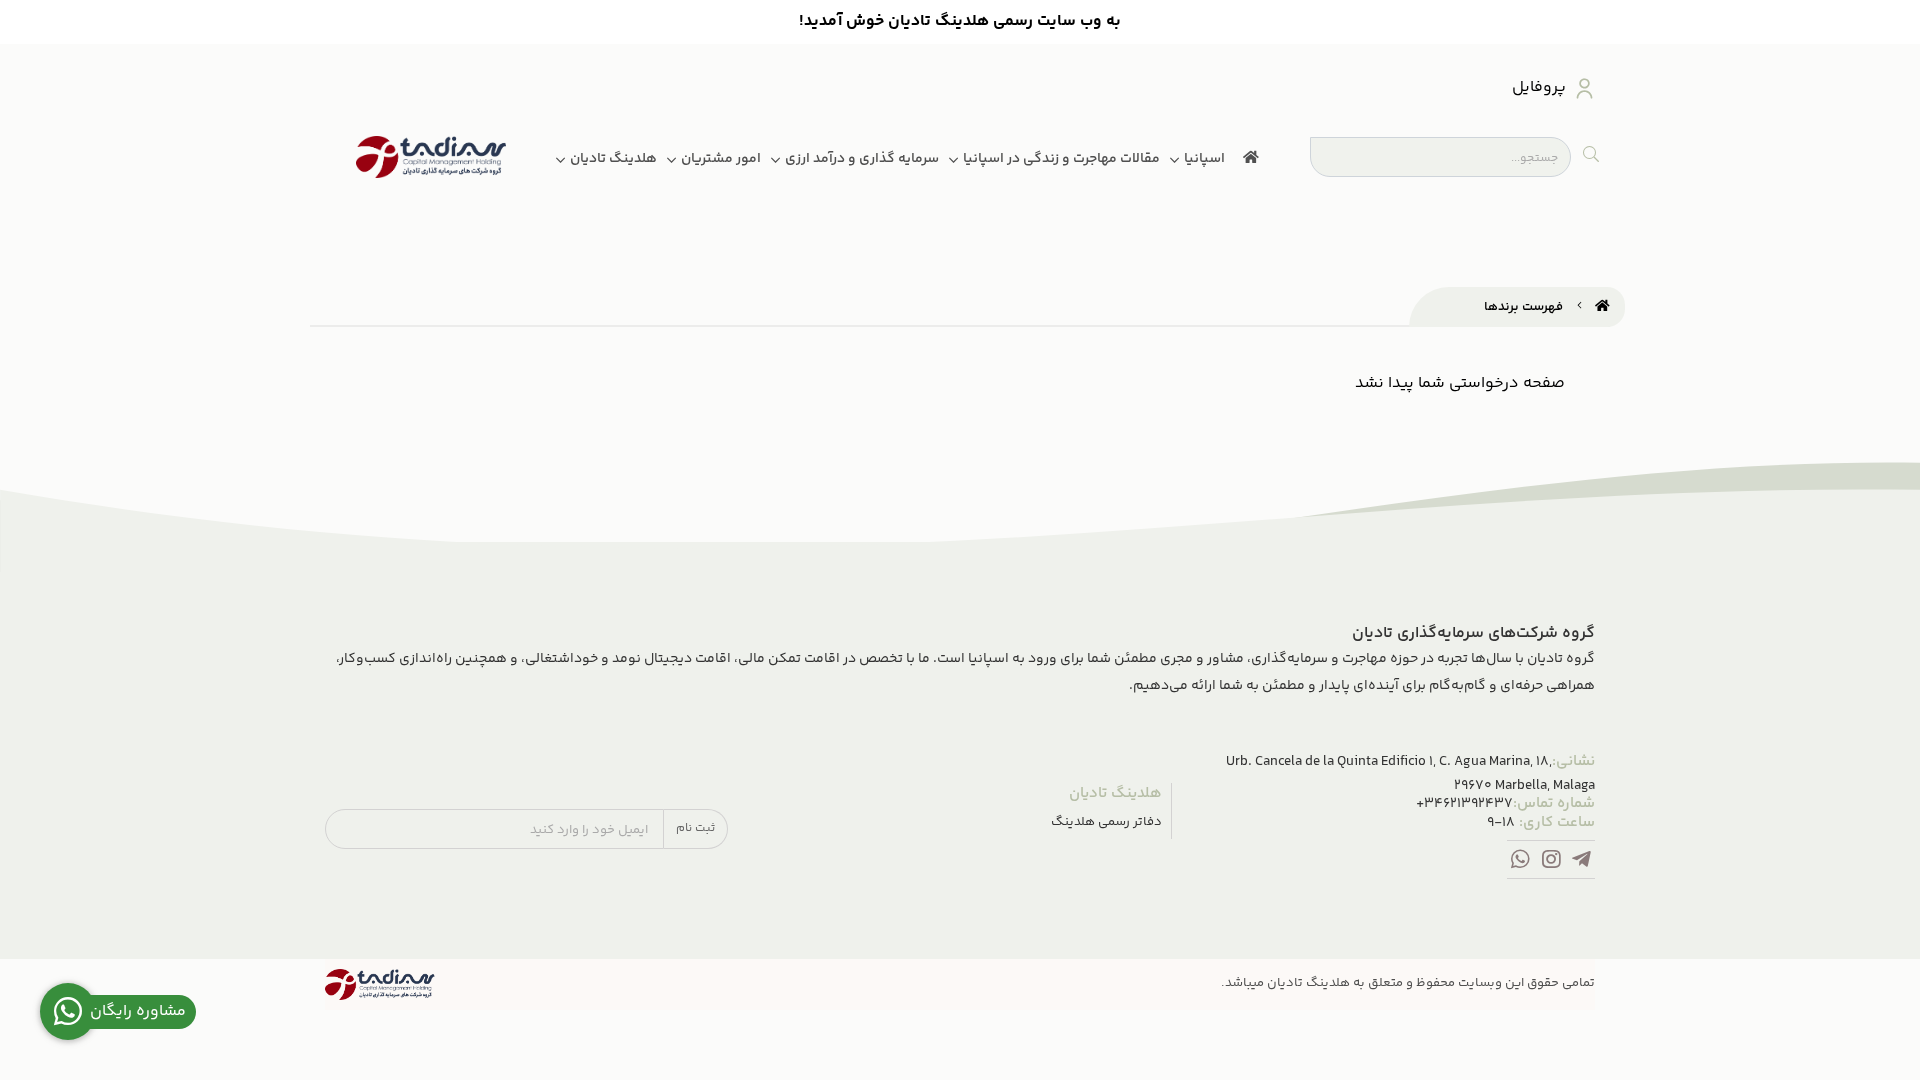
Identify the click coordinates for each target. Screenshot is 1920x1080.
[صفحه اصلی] (1602, 307)
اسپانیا (1204, 159)
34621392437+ (1464, 804)
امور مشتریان (721, 159)
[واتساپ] (1520, 863)
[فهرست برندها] (380, 984)
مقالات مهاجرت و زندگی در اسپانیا (1061, 159)
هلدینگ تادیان (613, 159)
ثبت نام (695, 828)
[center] (1591, 157)
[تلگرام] (1581, 863)
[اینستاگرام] (1551, 863)
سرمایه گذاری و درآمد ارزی (862, 159)
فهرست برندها (1523, 307)
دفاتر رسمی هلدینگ (1106, 822)
